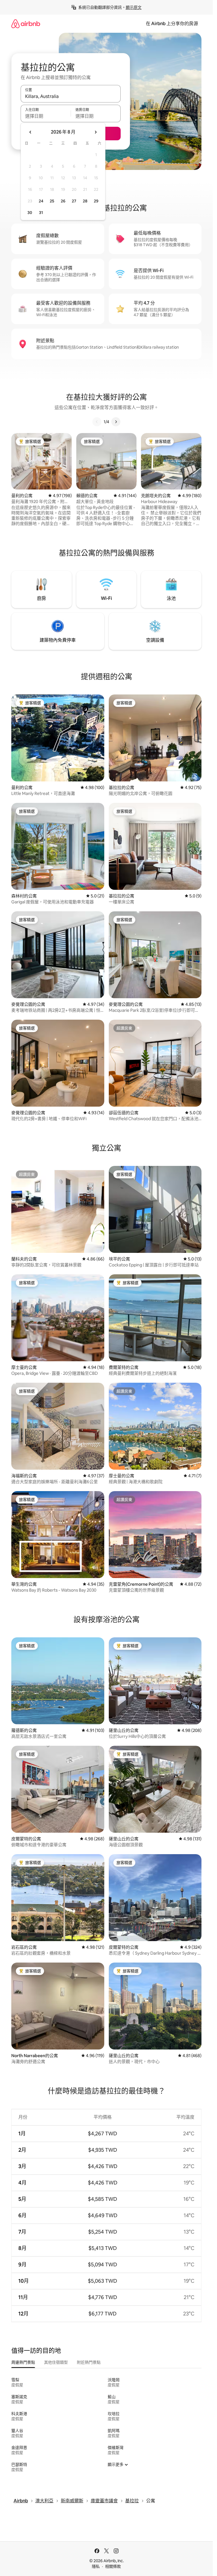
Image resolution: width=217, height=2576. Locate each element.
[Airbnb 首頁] (26, 24)
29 (96, 201)
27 (74, 201)
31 (41, 213)
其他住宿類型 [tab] (56, 2362)
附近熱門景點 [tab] (89, 2362)
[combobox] (71, 96)
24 (41, 201)
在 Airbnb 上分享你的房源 (172, 24)
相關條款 (113, 2566)
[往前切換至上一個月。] (31, 132)
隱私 (96, 2566)
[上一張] (97, 422)
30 (30, 213)
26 (63, 201)
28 (85, 201)
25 (52, 201)
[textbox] (46, 116)
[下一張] (116, 422)
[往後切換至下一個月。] (96, 132)
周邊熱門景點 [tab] (23, 2362)
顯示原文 (134, 7)
